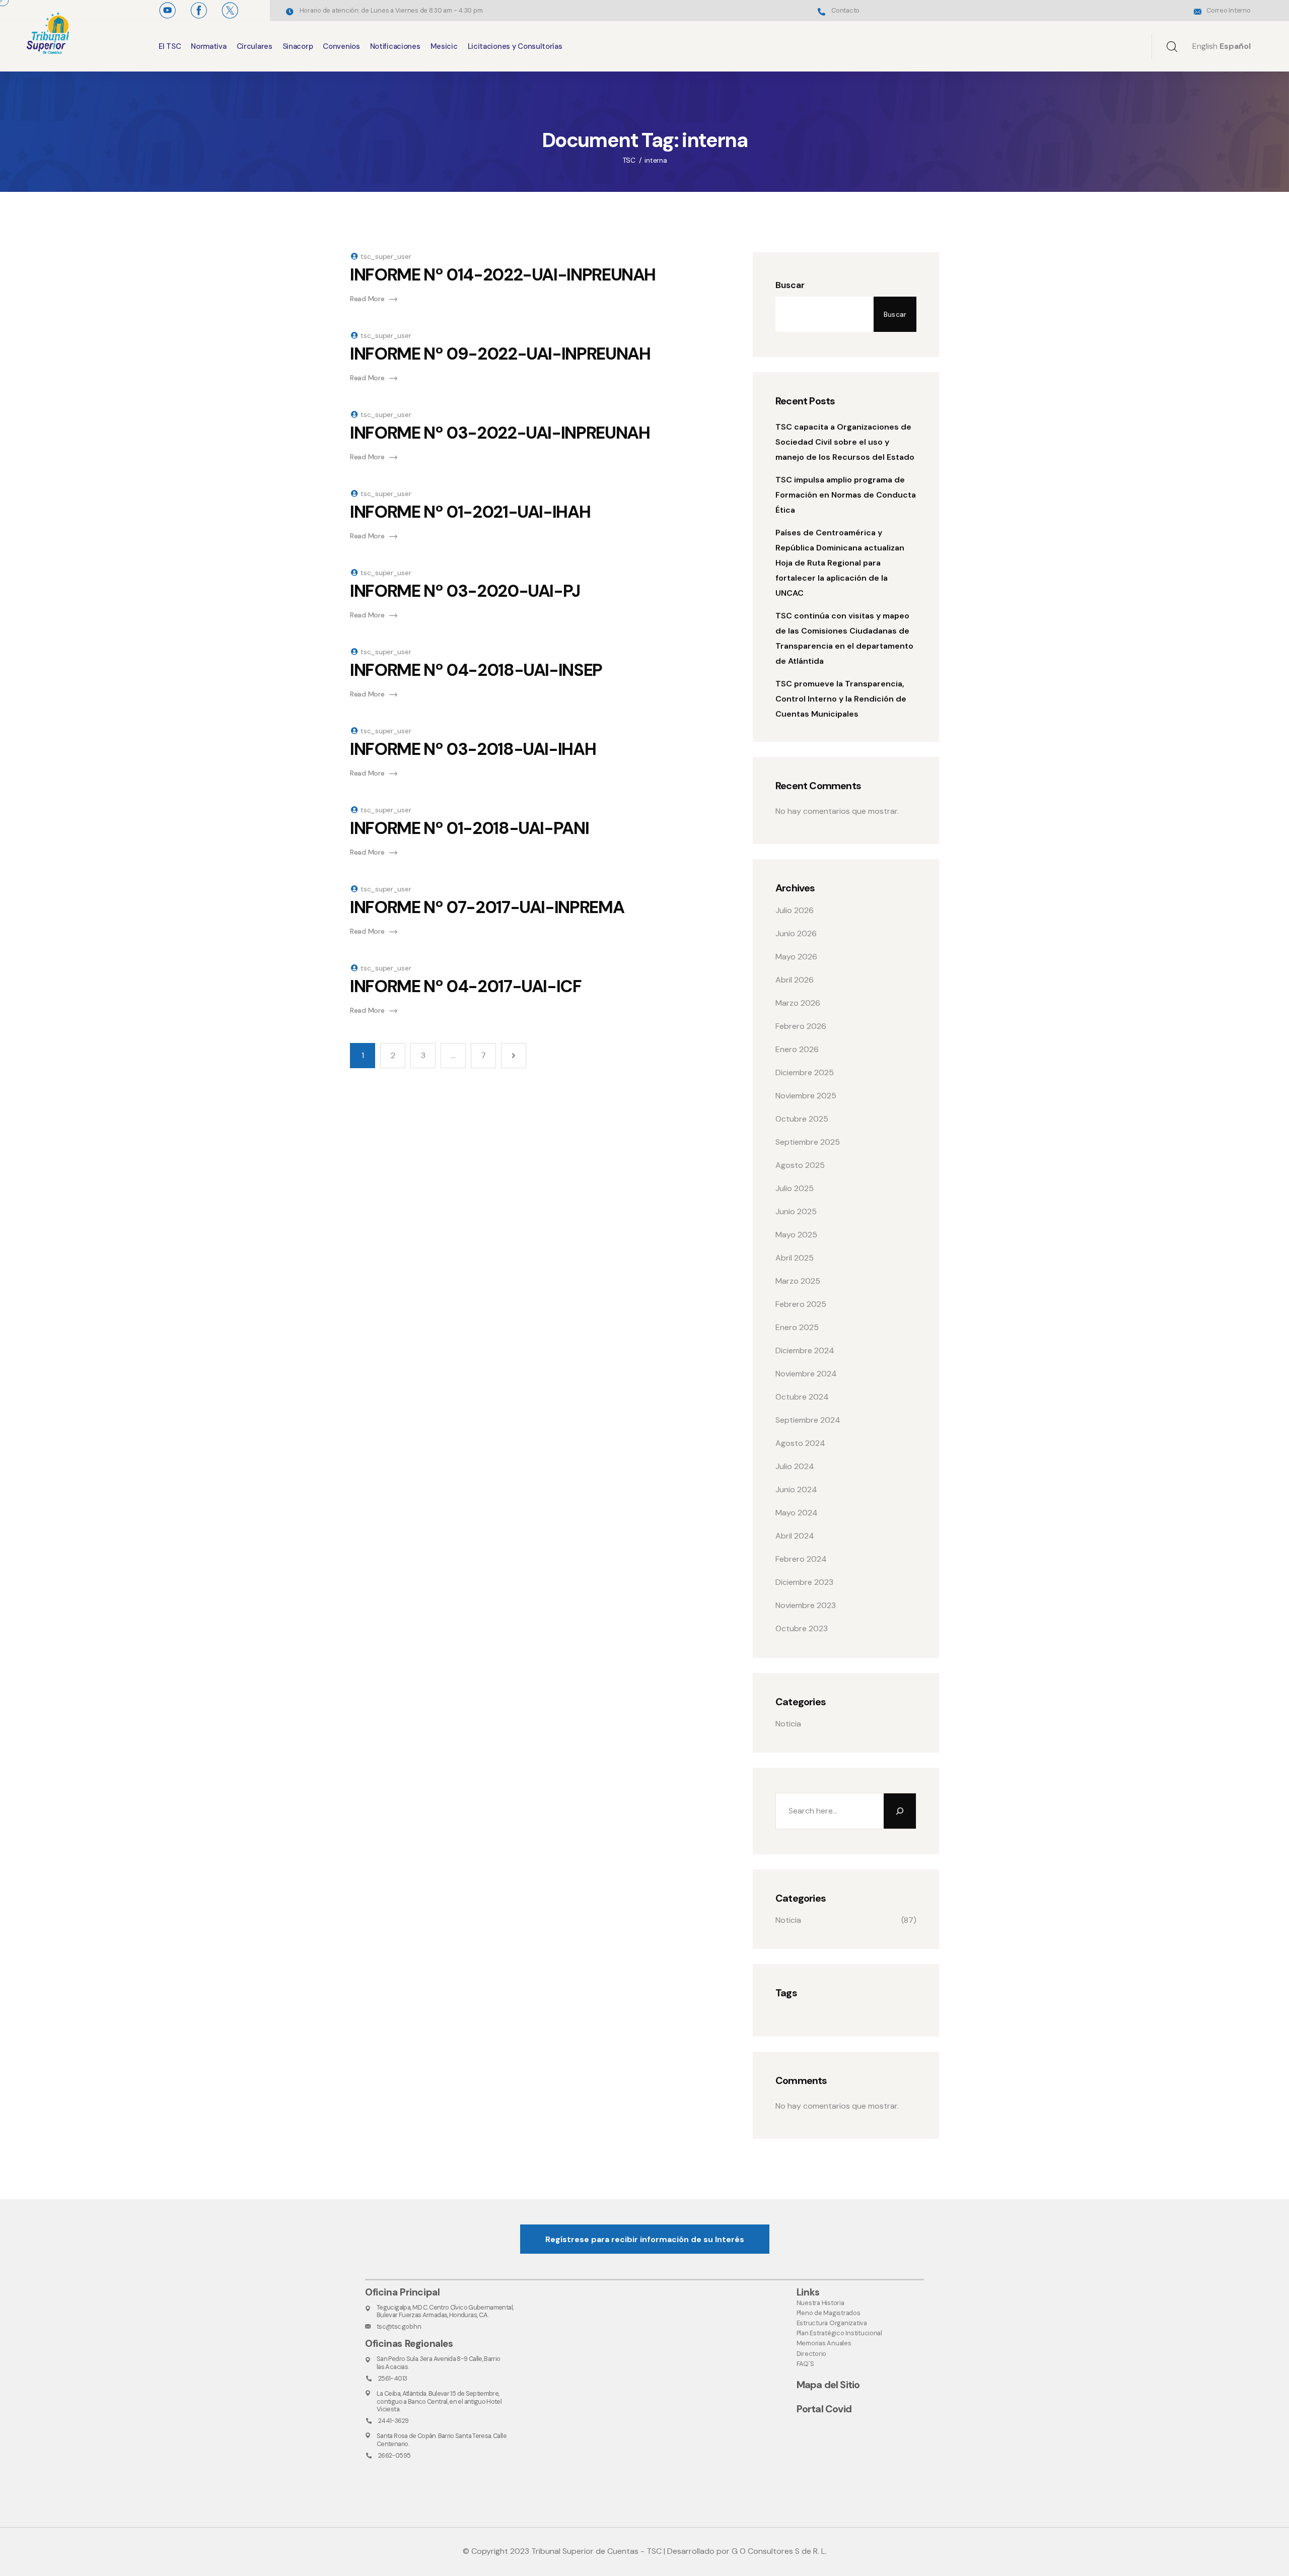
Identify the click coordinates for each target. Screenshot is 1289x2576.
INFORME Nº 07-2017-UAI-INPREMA (487, 907)
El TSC (170, 46)
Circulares (255, 46)
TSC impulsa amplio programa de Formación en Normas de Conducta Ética (846, 495)
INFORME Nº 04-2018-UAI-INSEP (476, 670)
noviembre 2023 (806, 1605)
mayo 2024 (797, 1513)
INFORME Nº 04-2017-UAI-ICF (466, 986)
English (1205, 46)
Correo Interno (1228, 10)
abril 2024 (795, 1536)
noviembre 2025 (806, 1096)
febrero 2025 (801, 1304)
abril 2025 (795, 1258)
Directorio (811, 2354)
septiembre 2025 (808, 1142)
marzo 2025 (798, 1281)
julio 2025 (795, 1188)
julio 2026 (795, 910)
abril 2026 (795, 980)
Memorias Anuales (824, 2343)
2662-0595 (394, 2455)
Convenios (341, 46)
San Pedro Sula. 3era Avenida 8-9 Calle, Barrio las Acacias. (439, 2362)
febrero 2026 (801, 1026)
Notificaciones (395, 46)
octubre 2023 (802, 1628)
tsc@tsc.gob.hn (399, 2326)
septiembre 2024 (808, 1420)
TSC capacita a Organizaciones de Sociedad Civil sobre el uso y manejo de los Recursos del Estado (845, 442)
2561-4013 (392, 2378)
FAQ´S (805, 2364)
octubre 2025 (802, 1119)
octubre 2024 (802, 1397)
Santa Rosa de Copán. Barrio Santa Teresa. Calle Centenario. (442, 2440)
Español (1235, 46)
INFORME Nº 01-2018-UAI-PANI (469, 828)
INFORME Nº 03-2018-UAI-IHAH (473, 749)
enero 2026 (797, 1049)
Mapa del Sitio (828, 2385)
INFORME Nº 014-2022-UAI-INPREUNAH (503, 275)
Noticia (788, 1724)
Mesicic (444, 46)
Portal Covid (824, 2409)
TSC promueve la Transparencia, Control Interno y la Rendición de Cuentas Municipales (841, 699)
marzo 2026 (798, 1003)
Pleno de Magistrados (829, 2313)
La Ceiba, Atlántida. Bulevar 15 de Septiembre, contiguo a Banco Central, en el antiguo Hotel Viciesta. (439, 2401)
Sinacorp (298, 46)
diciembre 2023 (804, 1582)
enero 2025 (797, 1327)
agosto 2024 (800, 1443)
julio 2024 (795, 1466)
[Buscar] (900, 1811)
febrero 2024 (801, 1559)
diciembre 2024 (805, 1350)
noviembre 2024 (806, 1374)
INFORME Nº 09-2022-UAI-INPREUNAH (500, 354)
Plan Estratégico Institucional (839, 2333)
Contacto (845, 10)
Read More (367, 299)
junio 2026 (796, 933)
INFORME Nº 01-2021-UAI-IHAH (470, 512)
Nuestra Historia (820, 2303)
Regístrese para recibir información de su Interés (645, 2239)
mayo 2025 (796, 1235)
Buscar (790, 285)
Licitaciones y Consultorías (515, 46)
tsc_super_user (386, 256)
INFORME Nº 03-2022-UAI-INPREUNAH (500, 433)
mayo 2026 (796, 957)
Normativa (208, 46)
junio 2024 (796, 1489)
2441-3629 (393, 2421)
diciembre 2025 (805, 1072)
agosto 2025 (800, 1165)
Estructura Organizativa (832, 2323)
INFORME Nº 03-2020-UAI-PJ (465, 591)
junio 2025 (796, 1211)
